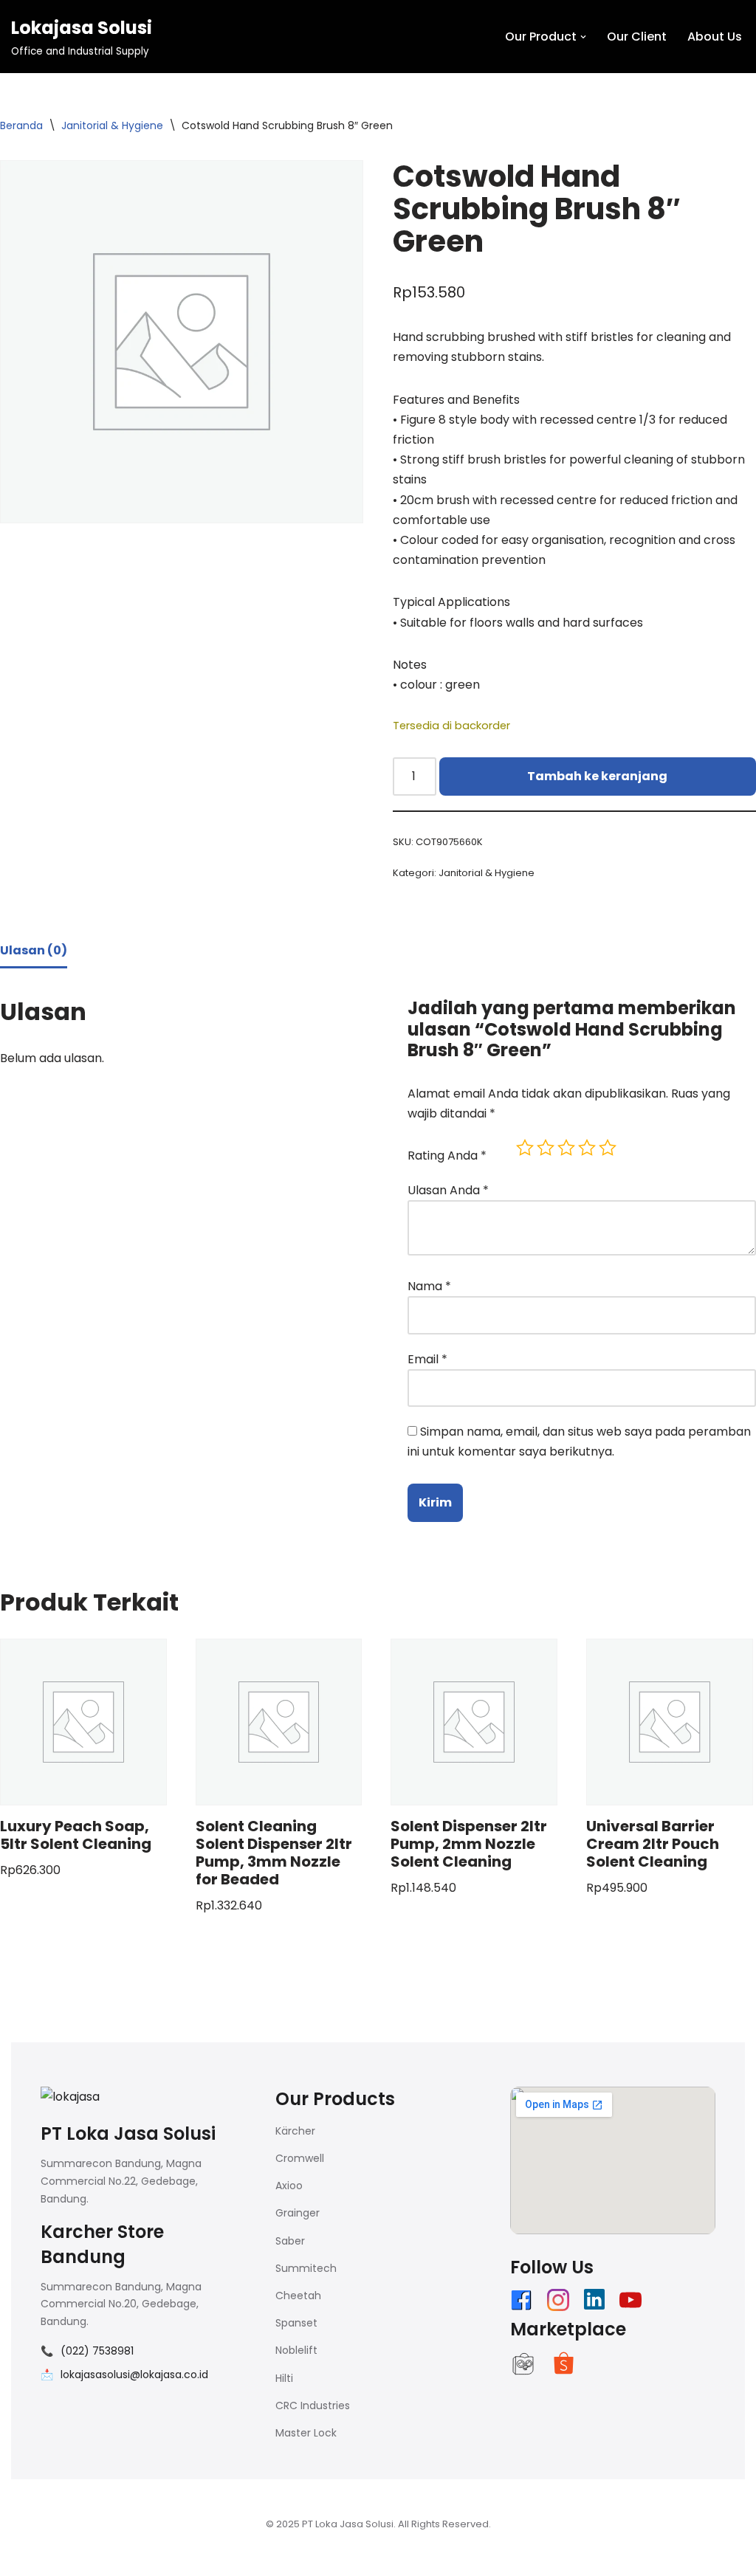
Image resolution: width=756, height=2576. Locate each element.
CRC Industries (313, 2405)
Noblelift (296, 2350)
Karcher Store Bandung (102, 2244)
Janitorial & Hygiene (112, 125)
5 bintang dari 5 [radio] (608, 1148)
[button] (583, 37)
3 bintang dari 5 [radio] (566, 1148)
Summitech (306, 2268)
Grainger (298, 2213)
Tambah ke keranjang (597, 776)
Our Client (637, 37)
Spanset (296, 2323)
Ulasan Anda (448, 1190)
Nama (429, 1286)
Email (427, 1359)
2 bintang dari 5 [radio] (546, 1148)
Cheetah (298, 2296)
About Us (715, 37)
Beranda (21, 125)
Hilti (284, 2378)
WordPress (195, 2557)
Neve (26, 2557)
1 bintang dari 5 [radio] (525, 1148)
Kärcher (295, 2131)
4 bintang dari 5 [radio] (587, 1148)
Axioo (289, 2186)
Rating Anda (447, 1156)
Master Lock (306, 2433)
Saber (290, 2241)
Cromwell (300, 2158)
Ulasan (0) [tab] (34, 950)
